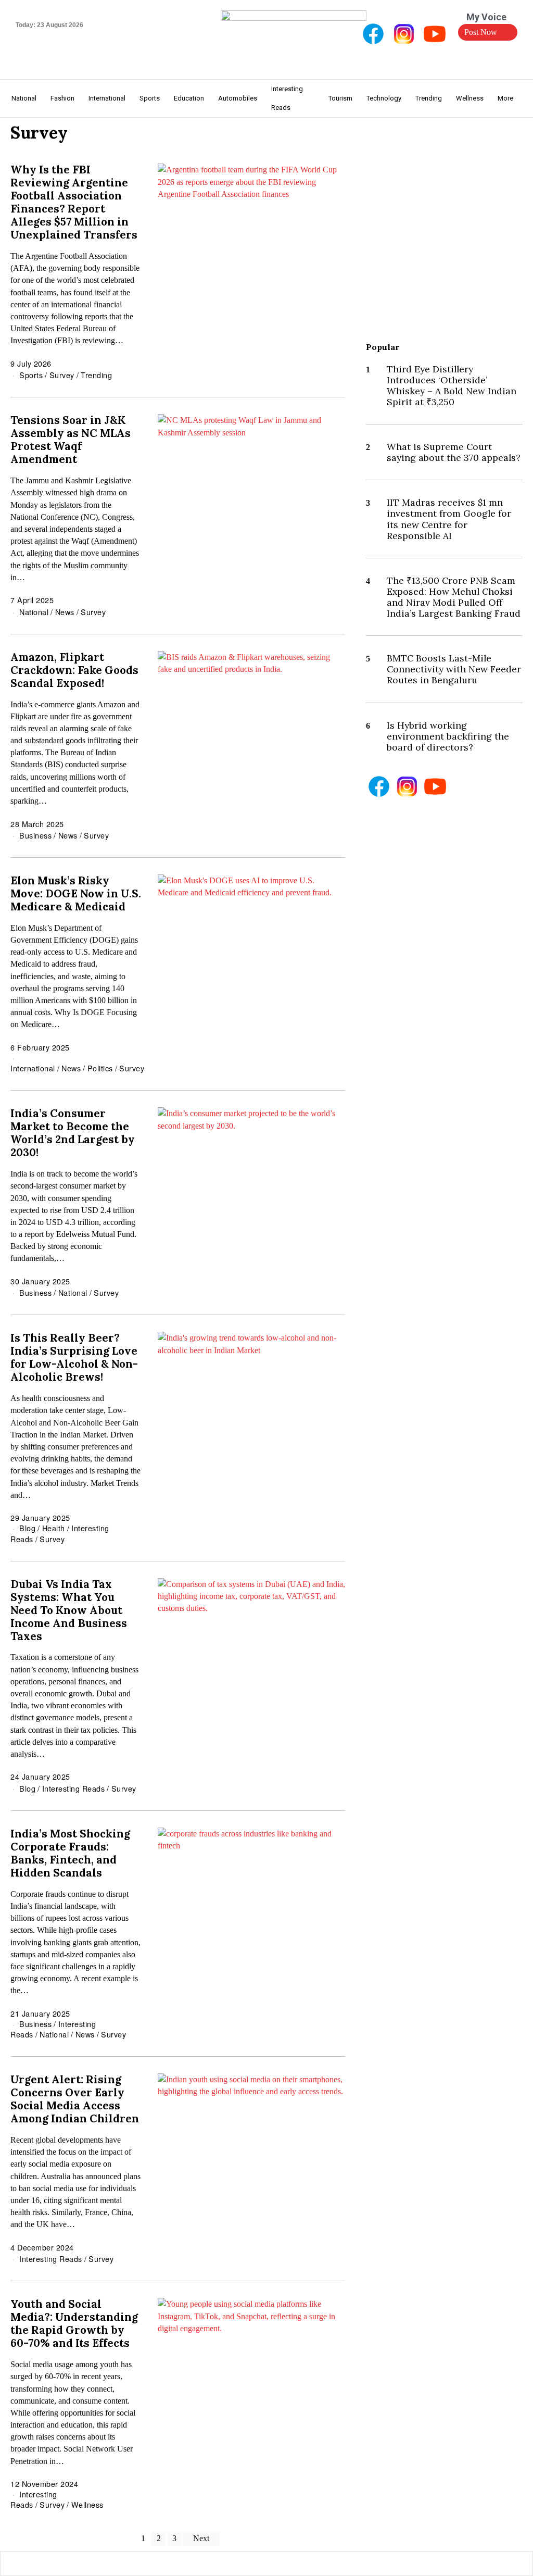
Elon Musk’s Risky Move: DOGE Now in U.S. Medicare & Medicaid (76, 893)
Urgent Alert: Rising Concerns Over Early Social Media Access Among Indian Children (75, 2099)
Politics (100, 1068)
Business (35, 835)
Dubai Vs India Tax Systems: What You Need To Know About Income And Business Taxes (69, 1610)
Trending (96, 375)
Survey (62, 375)
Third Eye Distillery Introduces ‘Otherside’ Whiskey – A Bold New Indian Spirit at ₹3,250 (452, 385)
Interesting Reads (74, 1788)
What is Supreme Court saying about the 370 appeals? (454, 452)
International (33, 1068)
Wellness (87, 2504)
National (34, 612)
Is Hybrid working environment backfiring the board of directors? (448, 736)
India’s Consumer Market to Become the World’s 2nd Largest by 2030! (73, 1133)
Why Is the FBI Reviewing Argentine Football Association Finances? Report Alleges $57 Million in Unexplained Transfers (74, 202)
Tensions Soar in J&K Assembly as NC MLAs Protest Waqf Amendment (71, 440)
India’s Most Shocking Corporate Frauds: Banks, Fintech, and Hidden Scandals (70, 1853)
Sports (31, 375)
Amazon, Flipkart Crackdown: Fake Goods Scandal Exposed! (74, 670)
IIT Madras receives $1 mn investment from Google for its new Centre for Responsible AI (449, 519)
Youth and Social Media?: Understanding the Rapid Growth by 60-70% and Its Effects (74, 2323)
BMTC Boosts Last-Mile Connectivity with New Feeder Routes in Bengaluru (454, 669)
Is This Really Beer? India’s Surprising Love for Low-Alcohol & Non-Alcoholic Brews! (74, 1357)
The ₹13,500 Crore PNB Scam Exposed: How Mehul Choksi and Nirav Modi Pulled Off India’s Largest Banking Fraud (454, 597)
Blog (27, 1528)
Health (54, 1528)
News (65, 612)
